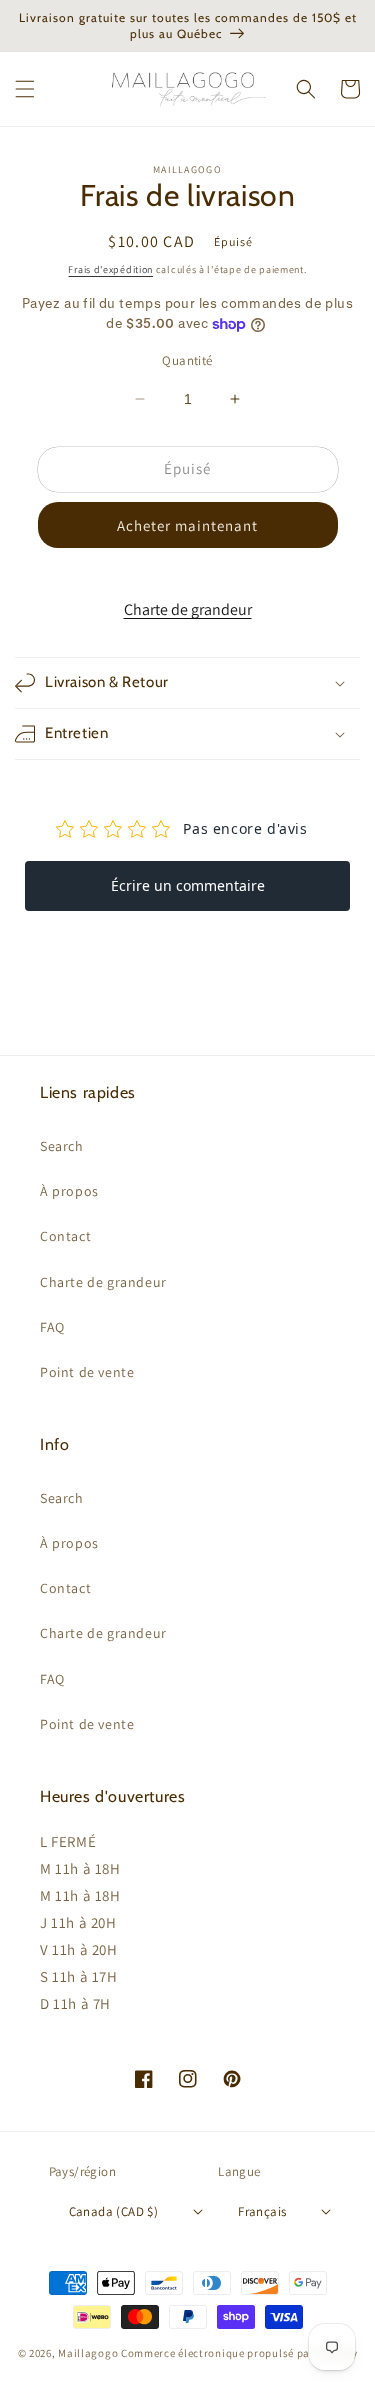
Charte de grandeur (188, 609)
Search (62, 1146)
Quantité (187, 360)
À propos (69, 1191)
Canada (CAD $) (114, 2211)
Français (262, 2211)
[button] (25, 89)
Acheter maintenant (187, 525)
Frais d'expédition (110, 269)
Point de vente (87, 1372)
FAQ (52, 1327)
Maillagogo (88, 2353)
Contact (65, 1236)
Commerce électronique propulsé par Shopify (239, 2353)
